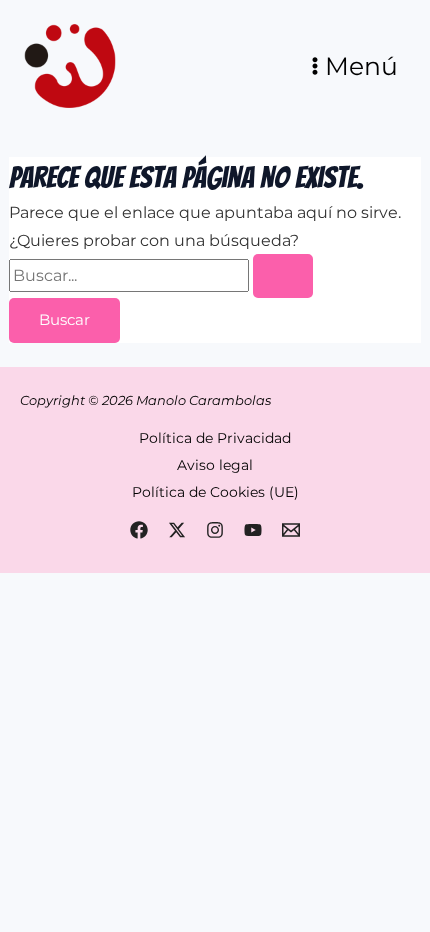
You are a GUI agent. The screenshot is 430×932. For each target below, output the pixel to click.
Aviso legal (215, 465)
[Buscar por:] (161, 275)
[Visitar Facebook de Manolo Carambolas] (139, 530)
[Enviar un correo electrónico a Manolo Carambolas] (291, 530)
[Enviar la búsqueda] (283, 276)
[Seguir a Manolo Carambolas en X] (177, 530)
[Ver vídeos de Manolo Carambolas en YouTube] (253, 530)
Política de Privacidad (215, 438)
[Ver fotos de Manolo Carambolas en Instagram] (215, 530)
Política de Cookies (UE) (215, 492)
